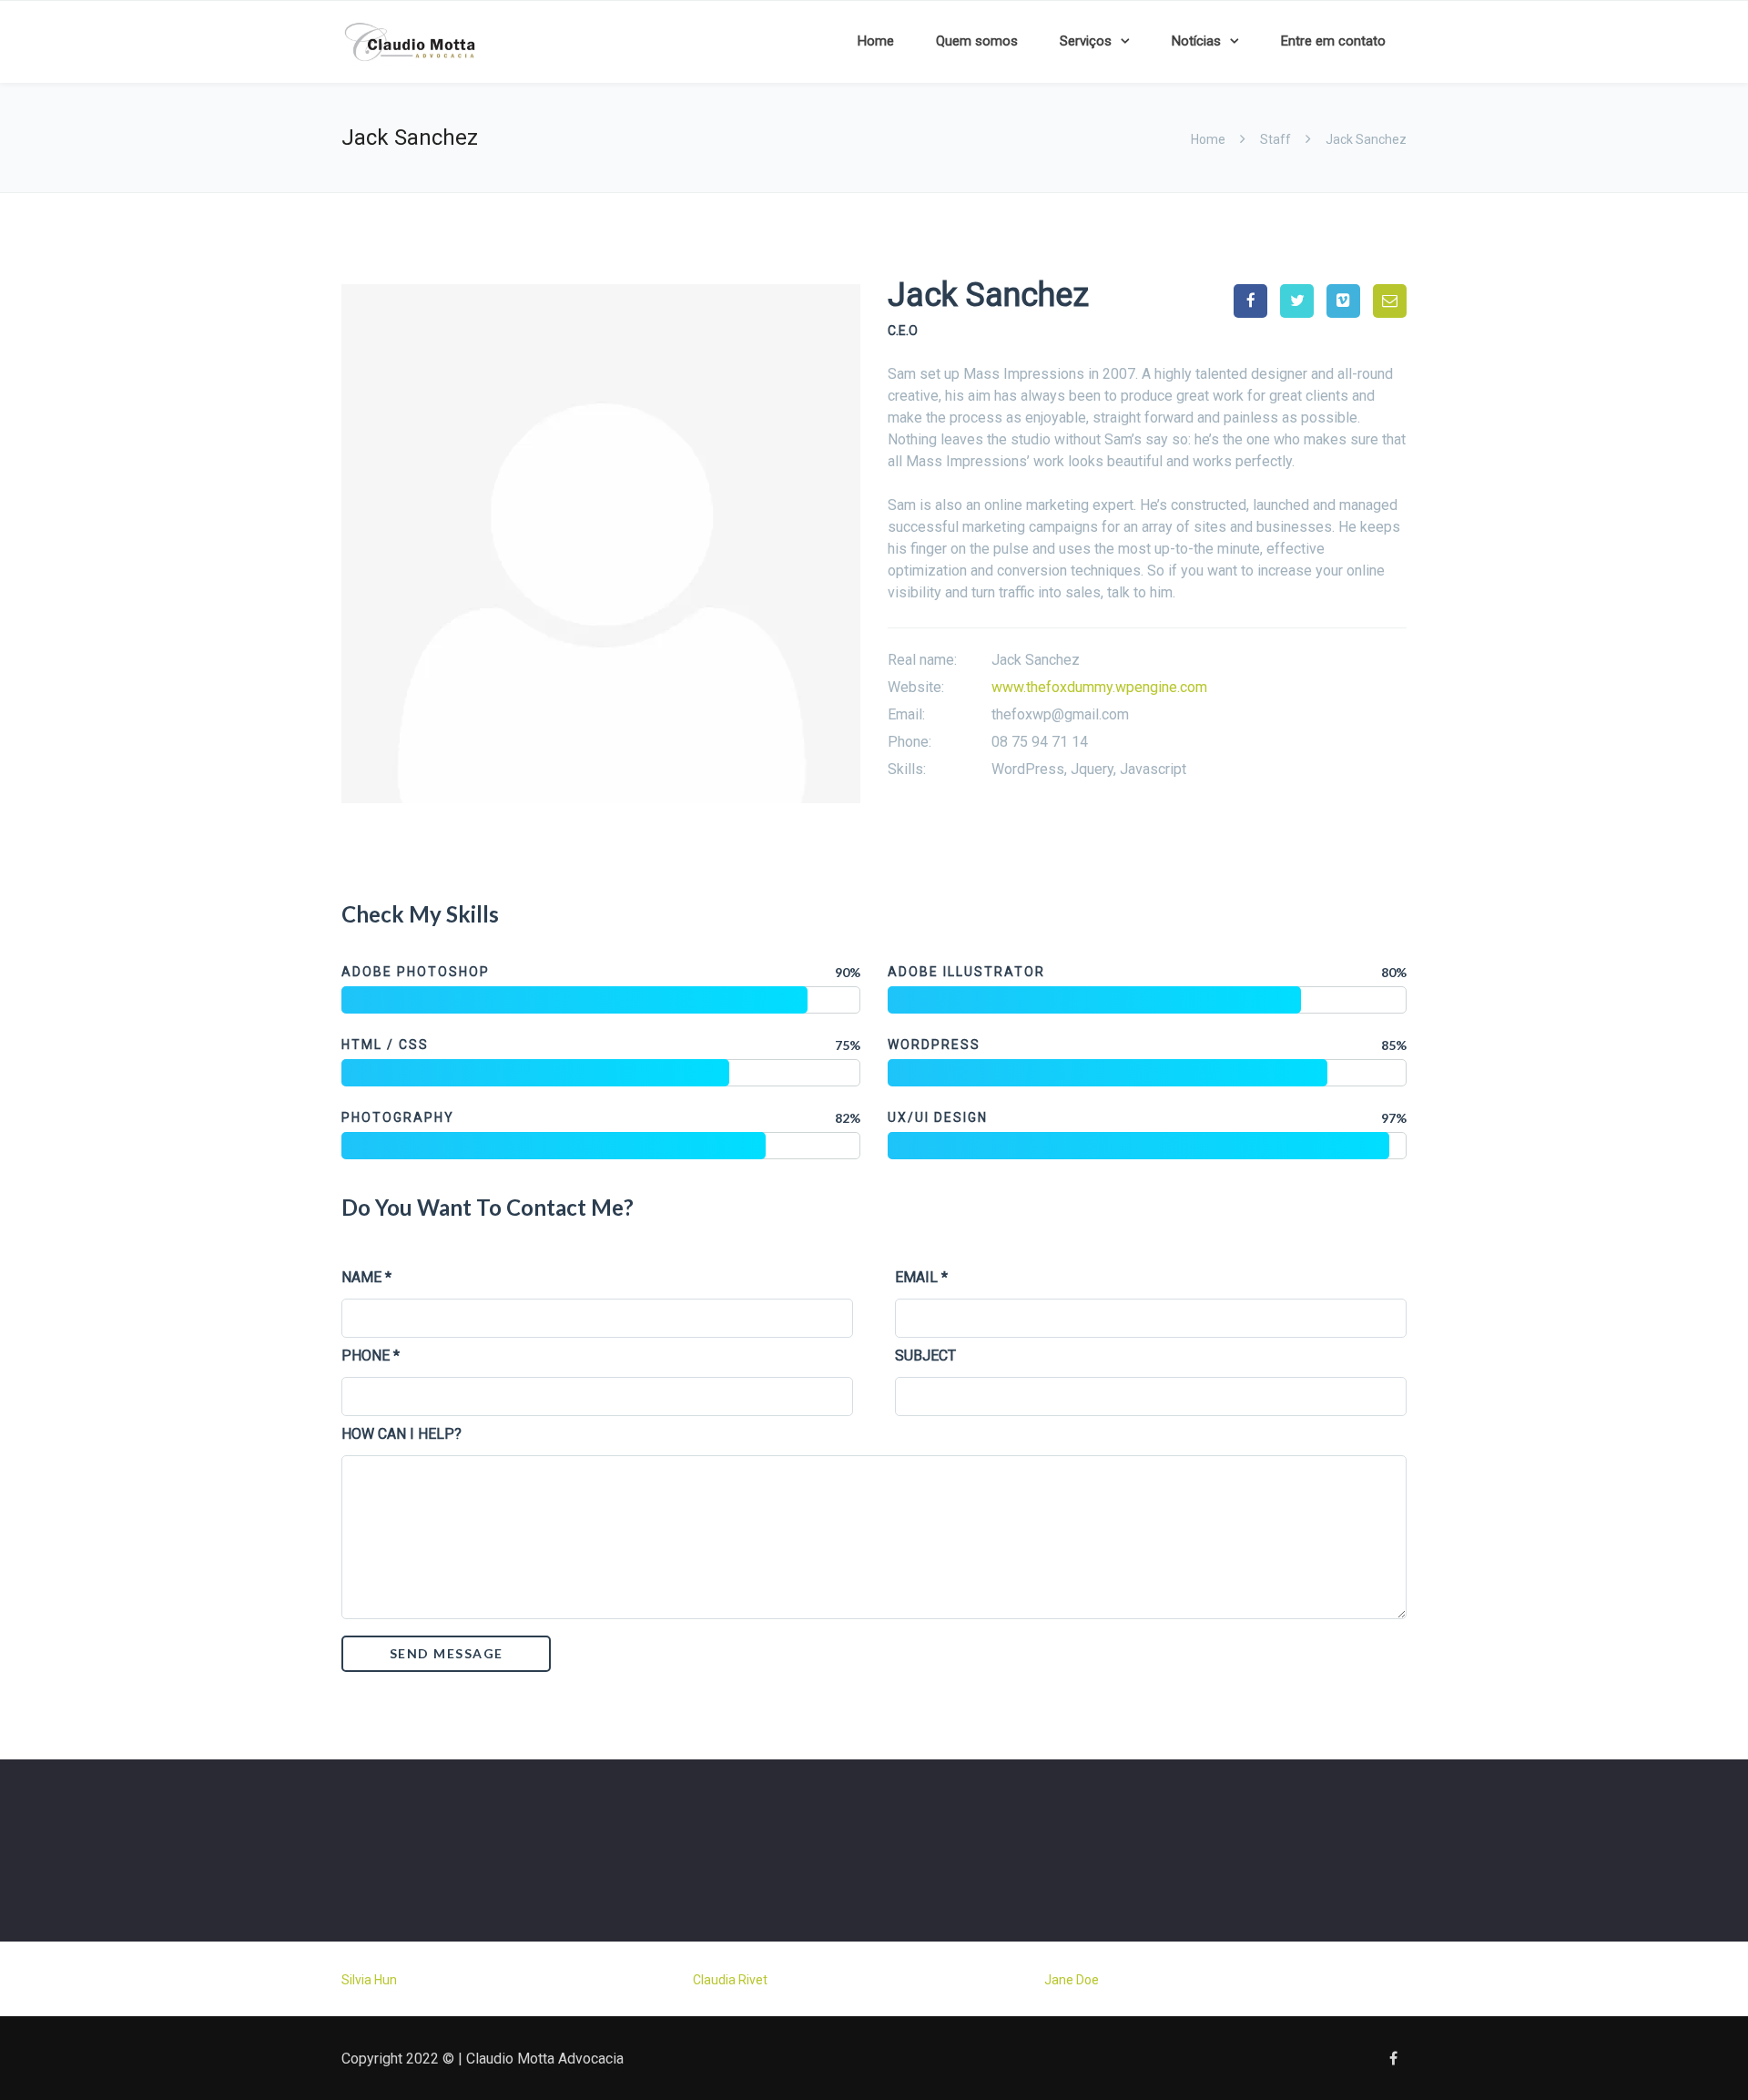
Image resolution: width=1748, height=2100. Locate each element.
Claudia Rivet (730, 1980)
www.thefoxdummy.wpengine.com (1099, 687)
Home (876, 41)
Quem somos (977, 41)
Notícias (1196, 41)
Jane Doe (1072, 1980)
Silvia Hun (369, 1980)
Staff (1275, 139)
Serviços (1086, 41)
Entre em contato (1333, 41)
